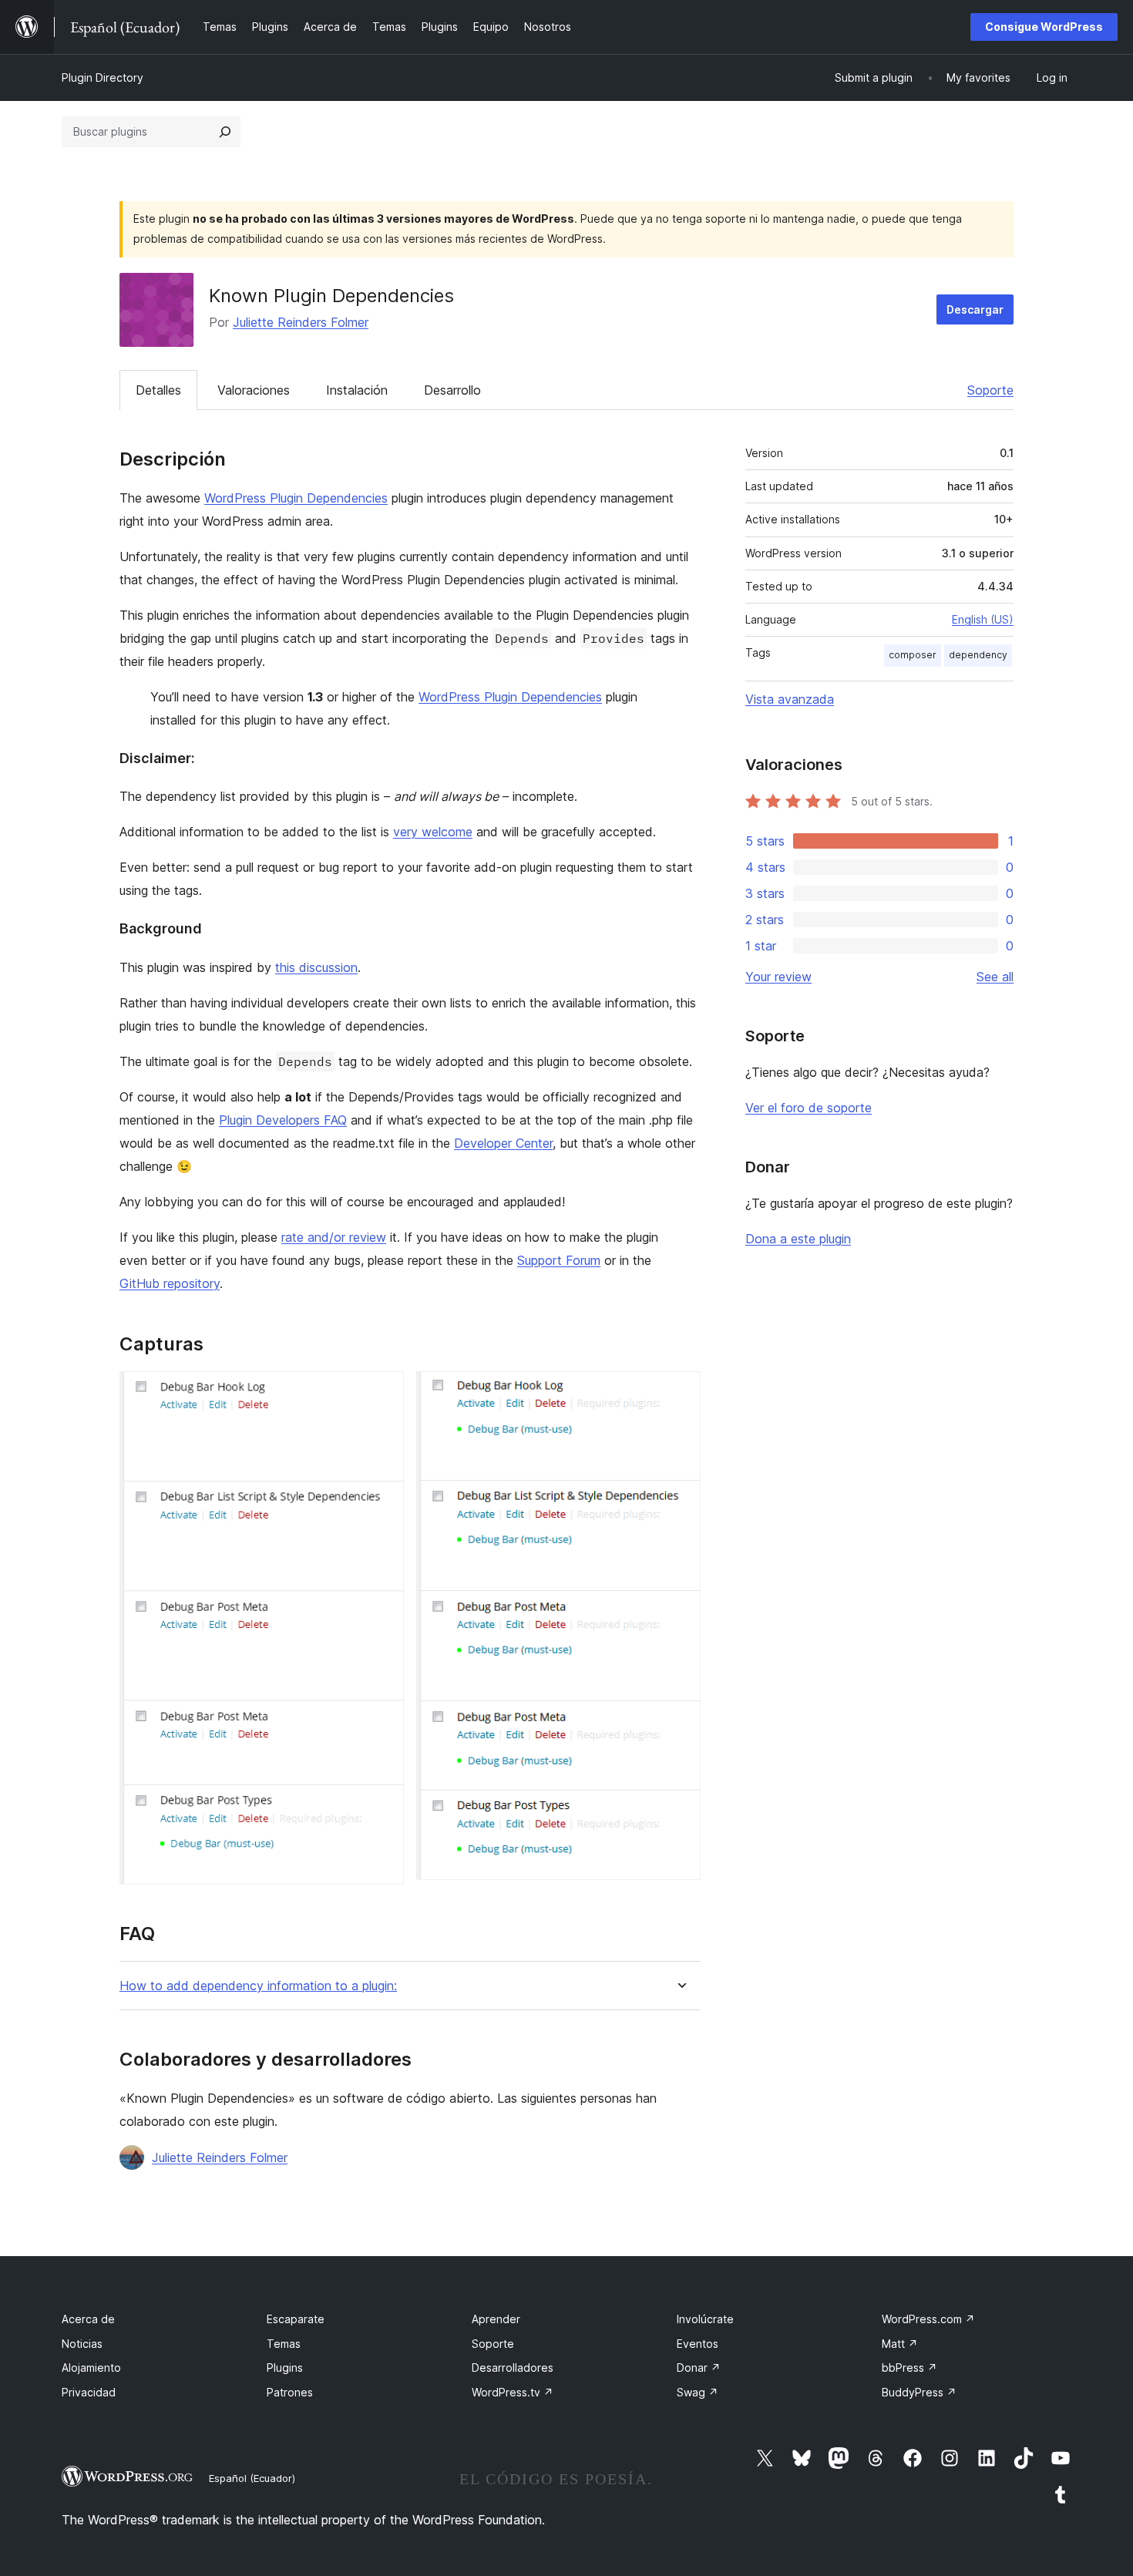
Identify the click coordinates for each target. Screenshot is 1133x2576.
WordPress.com (928, 2319)
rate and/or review (334, 1237)
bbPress (909, 2367)
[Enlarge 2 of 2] (680, 1392)
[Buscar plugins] (225, 132)
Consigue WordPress (1044, 27)
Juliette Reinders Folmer (301, 322)
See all (995, 977)
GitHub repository (170, 1283)
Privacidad (89, 2392)
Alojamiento (91, 2367)
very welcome (433, 832)
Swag (698, 2392)
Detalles (158, 390)
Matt (900, 2344)
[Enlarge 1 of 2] (383, 1392)
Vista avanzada (790, 699)
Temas (284, 2344)
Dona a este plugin (798, 1239)
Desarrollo (452, 390)
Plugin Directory (103, 77)
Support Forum (559, 1260)
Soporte (990, 390)
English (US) (983, 619)
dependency (978, 655)
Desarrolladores (513, 2367)
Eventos (698, 2344)
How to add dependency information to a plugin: (258, 1986)
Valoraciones (254, 390)
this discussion (316, 967)
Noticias (82, 2344)
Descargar (975, 309)
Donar (699, 2367)
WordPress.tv (513, 2392)
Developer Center (503, 1143)
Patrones (290, 2392)
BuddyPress (919, 2392)
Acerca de (88, 2319)
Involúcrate (705, 2319)
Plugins (285, 2367)
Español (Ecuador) (252, 2478)
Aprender (496, 2319)
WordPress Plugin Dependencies (296, 498)
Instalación (357, 390)
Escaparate (296, 2319)
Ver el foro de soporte (809, 1108)
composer (913, 655)
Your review (778, 977)
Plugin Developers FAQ (283, 1120)
